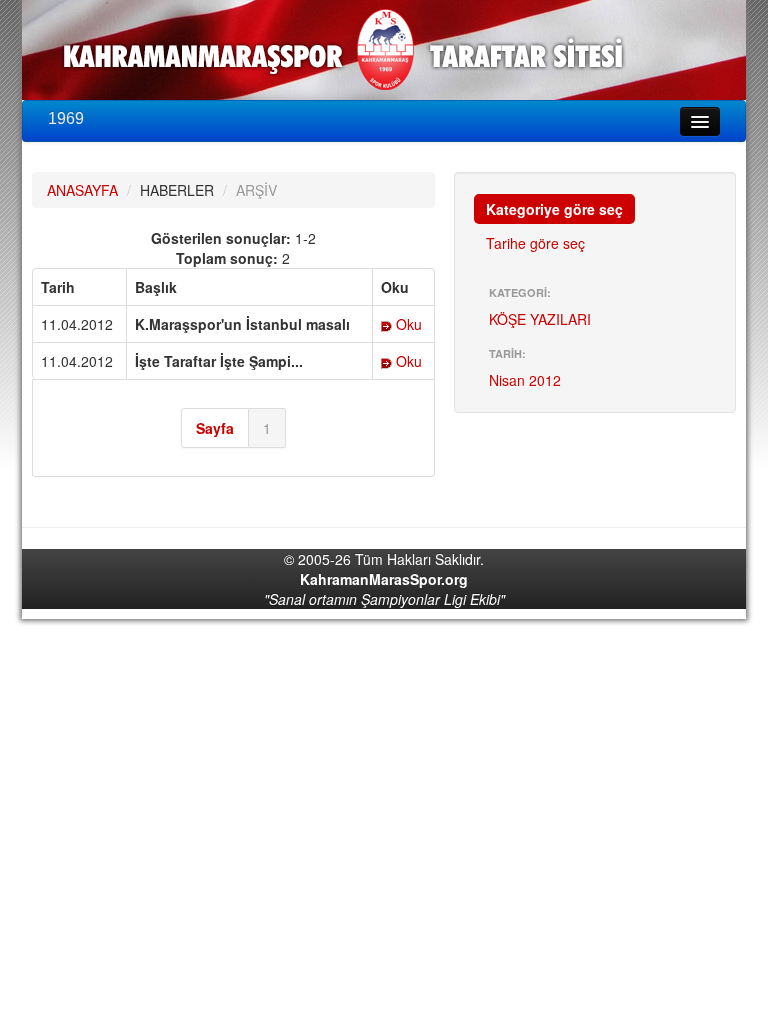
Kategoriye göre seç (554, 209)
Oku (407, 324)
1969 (66, 118)
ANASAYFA (82, 190)
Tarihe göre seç (535, 243)
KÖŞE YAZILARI (540, 319)
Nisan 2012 (525, 380)
